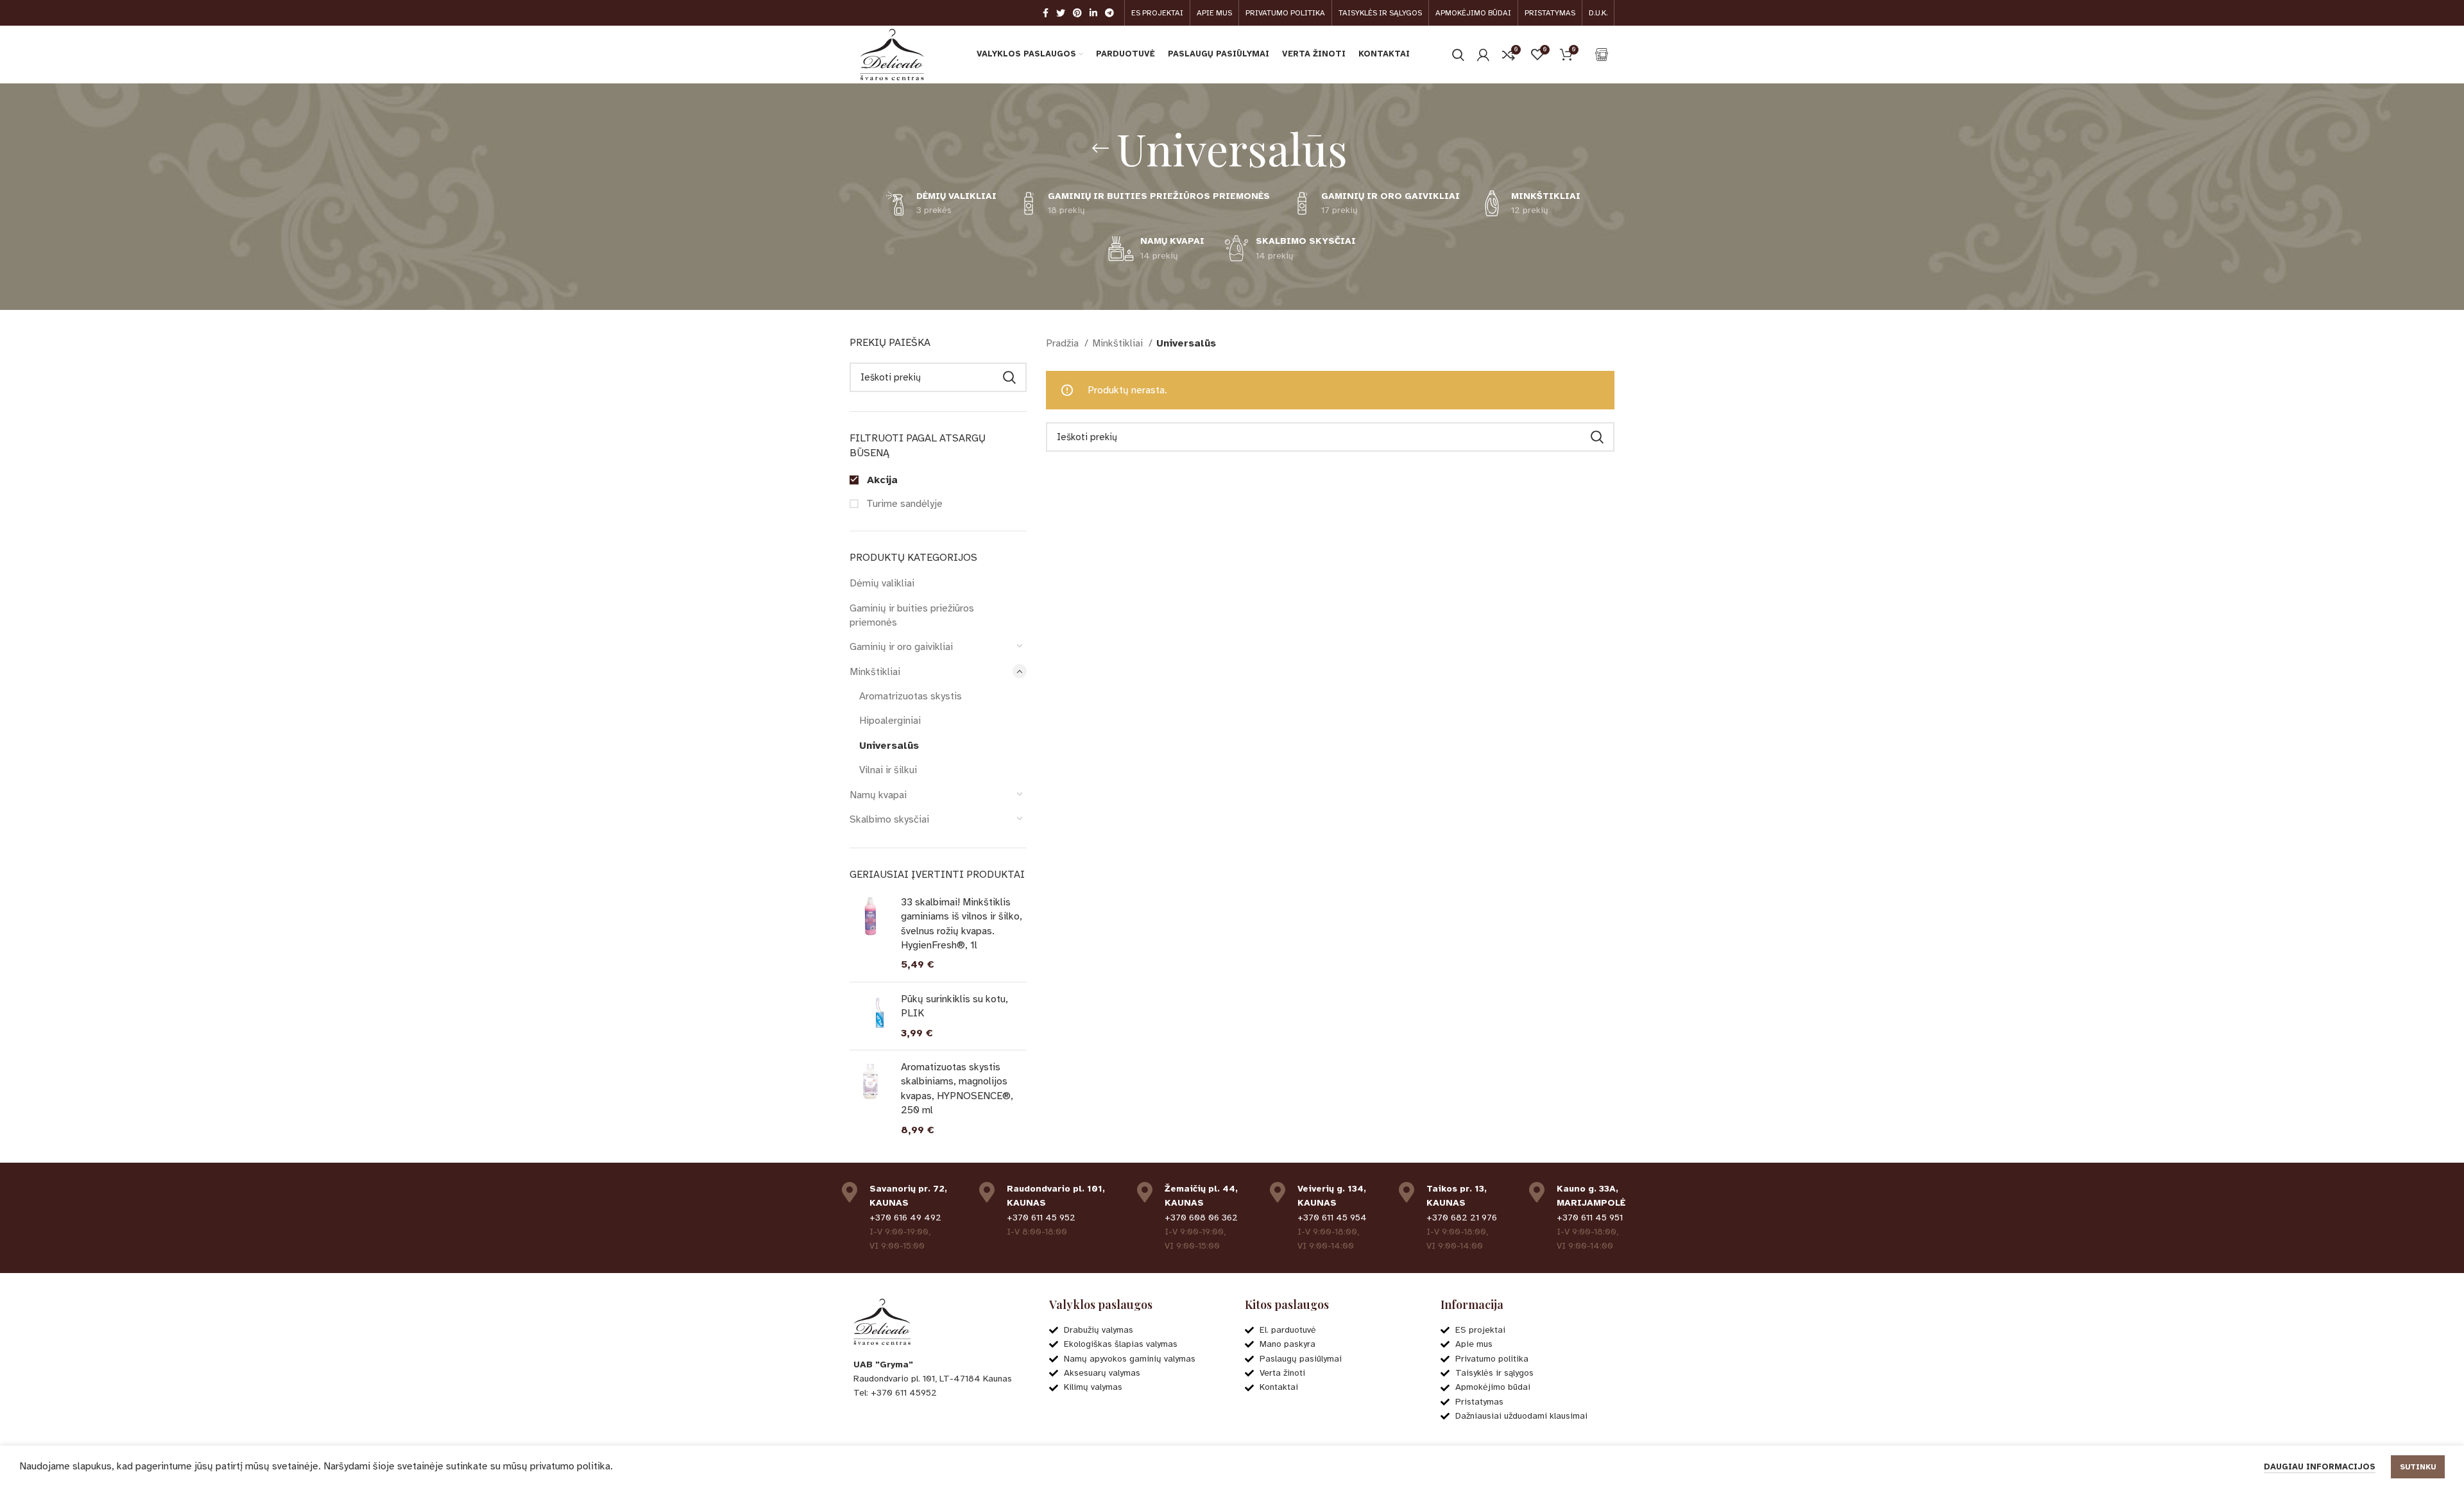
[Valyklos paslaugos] (1602, 55)
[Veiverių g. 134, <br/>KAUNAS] (1278, 1192)
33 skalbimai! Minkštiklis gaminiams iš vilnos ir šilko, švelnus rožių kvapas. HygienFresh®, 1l (962, 924)
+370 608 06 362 (1201, 1218)
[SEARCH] (1009, 377)
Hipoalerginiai (890, 721)
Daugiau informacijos (2320, 1467)
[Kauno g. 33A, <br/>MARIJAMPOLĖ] (1537, 1192)
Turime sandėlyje (903, 504)
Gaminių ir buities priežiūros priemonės (912, 615)
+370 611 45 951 (1590, 1218)
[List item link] (938, 1393)
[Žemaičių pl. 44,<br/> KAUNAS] (1145, 1192)
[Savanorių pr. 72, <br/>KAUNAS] (850, 1192)
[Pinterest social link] (1077, 13)
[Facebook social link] (1046, 13)
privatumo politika (570, 1466)
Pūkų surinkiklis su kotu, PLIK (954, 1006)
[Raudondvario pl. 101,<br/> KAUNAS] (987, 1192)
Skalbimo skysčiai (889, 819)
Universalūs (889, 746)
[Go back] (1100, 148)
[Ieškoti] (1458, 55)
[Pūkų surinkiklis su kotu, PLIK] (870, 1016)
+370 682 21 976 (1462, 1218)
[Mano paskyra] (1483, 55)
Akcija (881, 480)
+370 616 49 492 (905, 1218)
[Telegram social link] (1109, 13)
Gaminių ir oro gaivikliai (901, 647)
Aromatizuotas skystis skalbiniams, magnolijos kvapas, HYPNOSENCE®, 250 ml (957, 1089)
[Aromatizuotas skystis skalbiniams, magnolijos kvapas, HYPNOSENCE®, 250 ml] (870, 1099)
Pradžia (1064, 343)
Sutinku (2418, 1467)
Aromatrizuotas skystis (911, 696)
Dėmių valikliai (882, 583)
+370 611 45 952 (1041, 1218)
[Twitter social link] (1061, 13)
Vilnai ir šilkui (888, 770)
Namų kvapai (878, 795)
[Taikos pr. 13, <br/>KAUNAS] (1407, 1192)
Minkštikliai (875, 672)
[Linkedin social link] (1093, 13)
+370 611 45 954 (1332, 1218)
